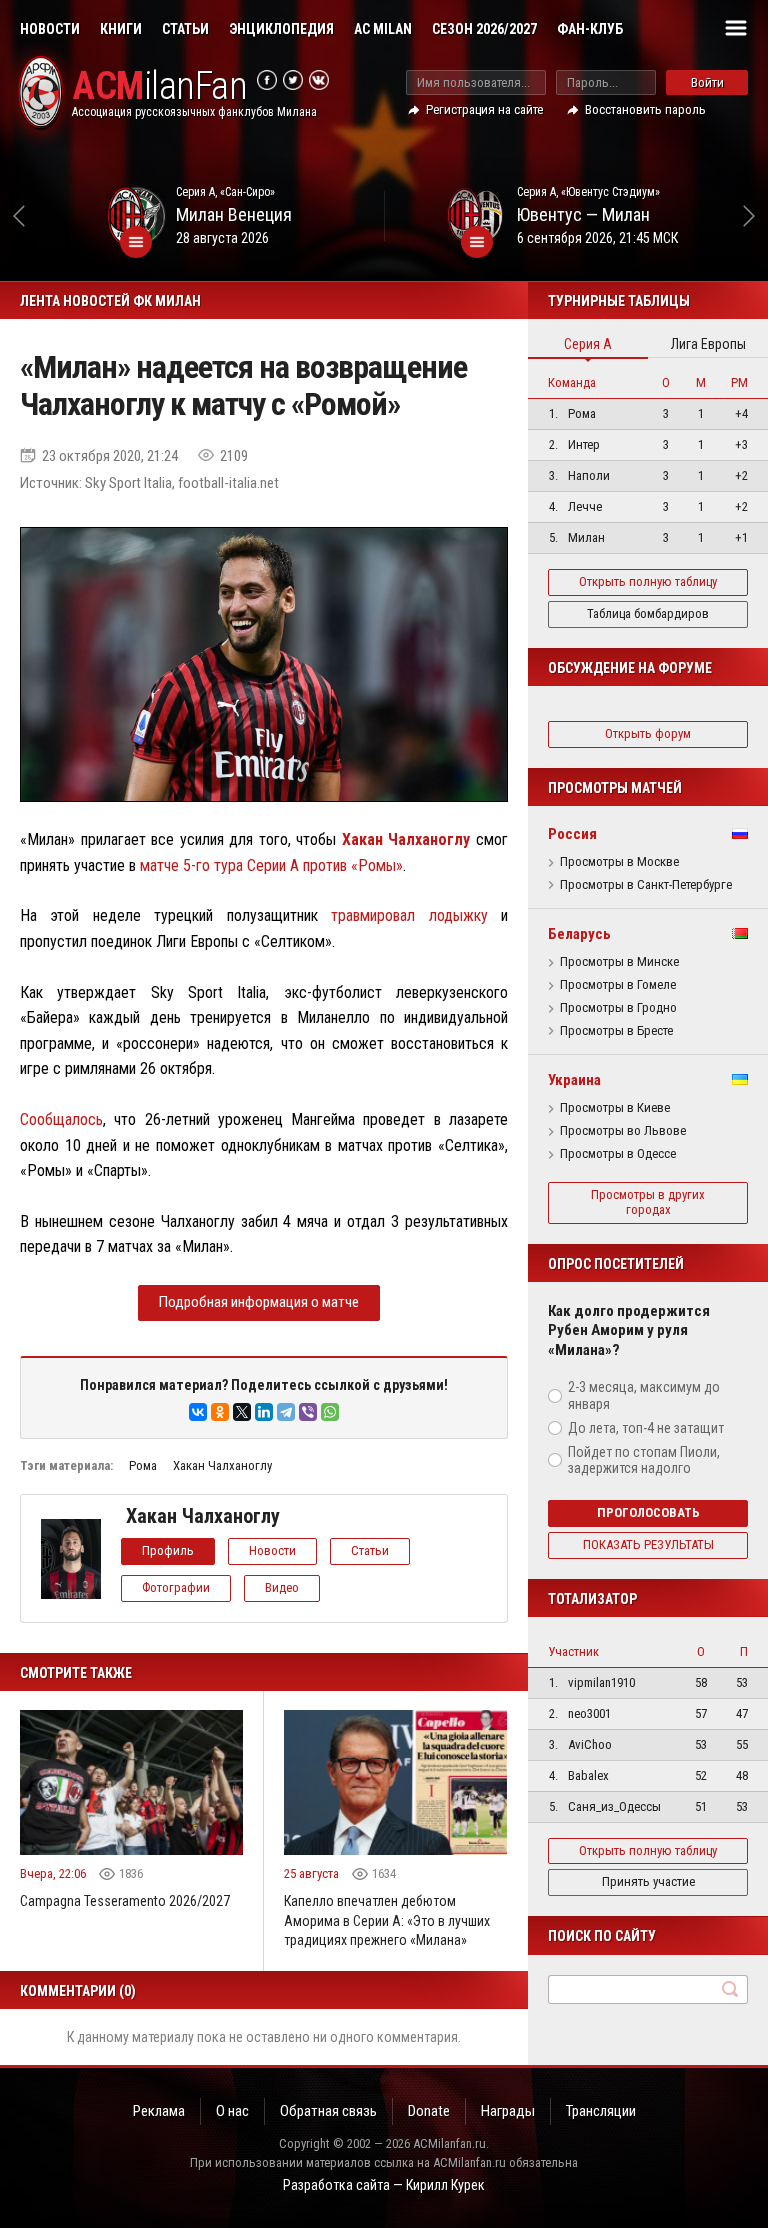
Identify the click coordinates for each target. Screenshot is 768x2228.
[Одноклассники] (220, 1412)
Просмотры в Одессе (618, 1154)
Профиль (168, 1550)
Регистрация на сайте (484, 109)
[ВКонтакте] (198, 1412)
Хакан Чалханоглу (222, 1465)
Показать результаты (648, 1544)
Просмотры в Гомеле (618, 985)
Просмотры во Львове (623, 1131)
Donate (429, 2111)
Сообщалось (61, 1119)
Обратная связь (328, 2111)
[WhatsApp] (330, 1412)
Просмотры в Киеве (615, 1108)
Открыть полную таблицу (648, 581)
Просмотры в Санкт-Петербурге (646, 885)
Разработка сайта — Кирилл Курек (384, 2185)
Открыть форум (648, 733)
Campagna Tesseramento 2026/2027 (125, 1901)
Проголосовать (648, 1512)
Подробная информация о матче (259, 1302)
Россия (572, 834)
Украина (574, 1080)
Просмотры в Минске (619, 962)
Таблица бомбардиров (648, 613)
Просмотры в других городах (648, 1202)
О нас (232, 2111)
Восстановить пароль (645, 109)
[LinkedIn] (264, 1412)
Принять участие (648, 1881)
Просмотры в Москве (619, 862)
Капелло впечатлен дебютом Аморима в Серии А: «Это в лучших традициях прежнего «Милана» (387, 1920)
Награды (508, 2111)
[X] (242, 1412)
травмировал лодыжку (409, 915)
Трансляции (601, 2111)
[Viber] (308, 1412)
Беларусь (579, 934)
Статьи (185, 29)
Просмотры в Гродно (618, 1008)
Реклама (159, 2111)
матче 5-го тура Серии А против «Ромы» (271, 865)
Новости (50, 29)
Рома (143, 1465)
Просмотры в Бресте (616, 1031)
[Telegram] (286, 1412)
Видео (282, 1587)
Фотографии (176, 1587)
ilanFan (159, 86)
